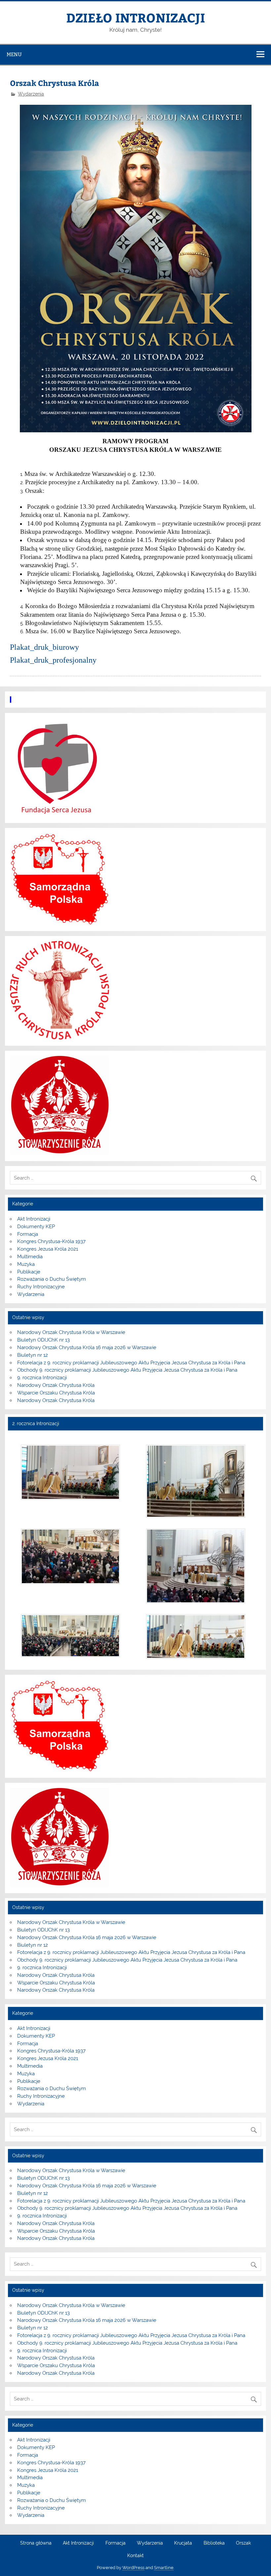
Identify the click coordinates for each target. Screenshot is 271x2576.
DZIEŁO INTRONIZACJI (135, 17)
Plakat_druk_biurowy (44, 647)
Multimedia (30, 1257)
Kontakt (135, 2556)
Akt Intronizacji (34, 1219)
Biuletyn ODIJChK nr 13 (43, 1340)
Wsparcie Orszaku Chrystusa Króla (56, 1393)
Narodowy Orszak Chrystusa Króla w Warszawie (71, 1332)
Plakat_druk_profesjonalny (53, 660)
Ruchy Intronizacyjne (41, 1287)
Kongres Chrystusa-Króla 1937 (51, 1241)
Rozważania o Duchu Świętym (52, 1279)
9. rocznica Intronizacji (42, 1378)
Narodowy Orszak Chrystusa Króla (56, 1385)
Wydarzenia (31, 94)
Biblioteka (214, 2543)
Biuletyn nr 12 (33, 1355)
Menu (14, 54)
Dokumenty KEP (36, 1227)
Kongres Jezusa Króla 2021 (48, 1249)
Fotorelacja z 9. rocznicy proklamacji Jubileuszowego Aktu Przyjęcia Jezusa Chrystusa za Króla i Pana (131, 1363)
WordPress (133, 2568)
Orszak (243, 2543)
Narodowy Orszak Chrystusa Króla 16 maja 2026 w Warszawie (87, 1347)
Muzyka (26, 1264)
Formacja (28, 1234)
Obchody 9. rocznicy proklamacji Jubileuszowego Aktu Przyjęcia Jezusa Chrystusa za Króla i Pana (127, 1370)
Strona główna (36, 2543)
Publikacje (29, 1272)
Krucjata (183, 2543)
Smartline (164, 2568)
